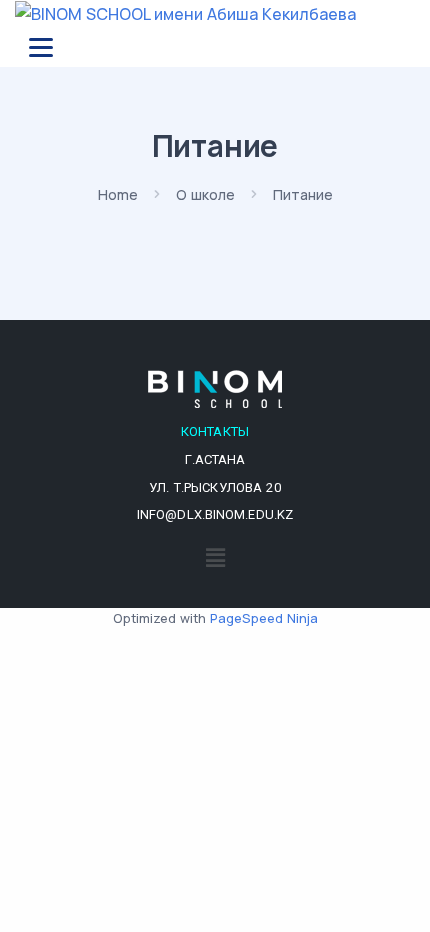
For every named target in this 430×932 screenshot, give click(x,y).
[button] (215, 557)
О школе (205, 194)
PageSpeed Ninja (264, 618)
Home (118, 194)
